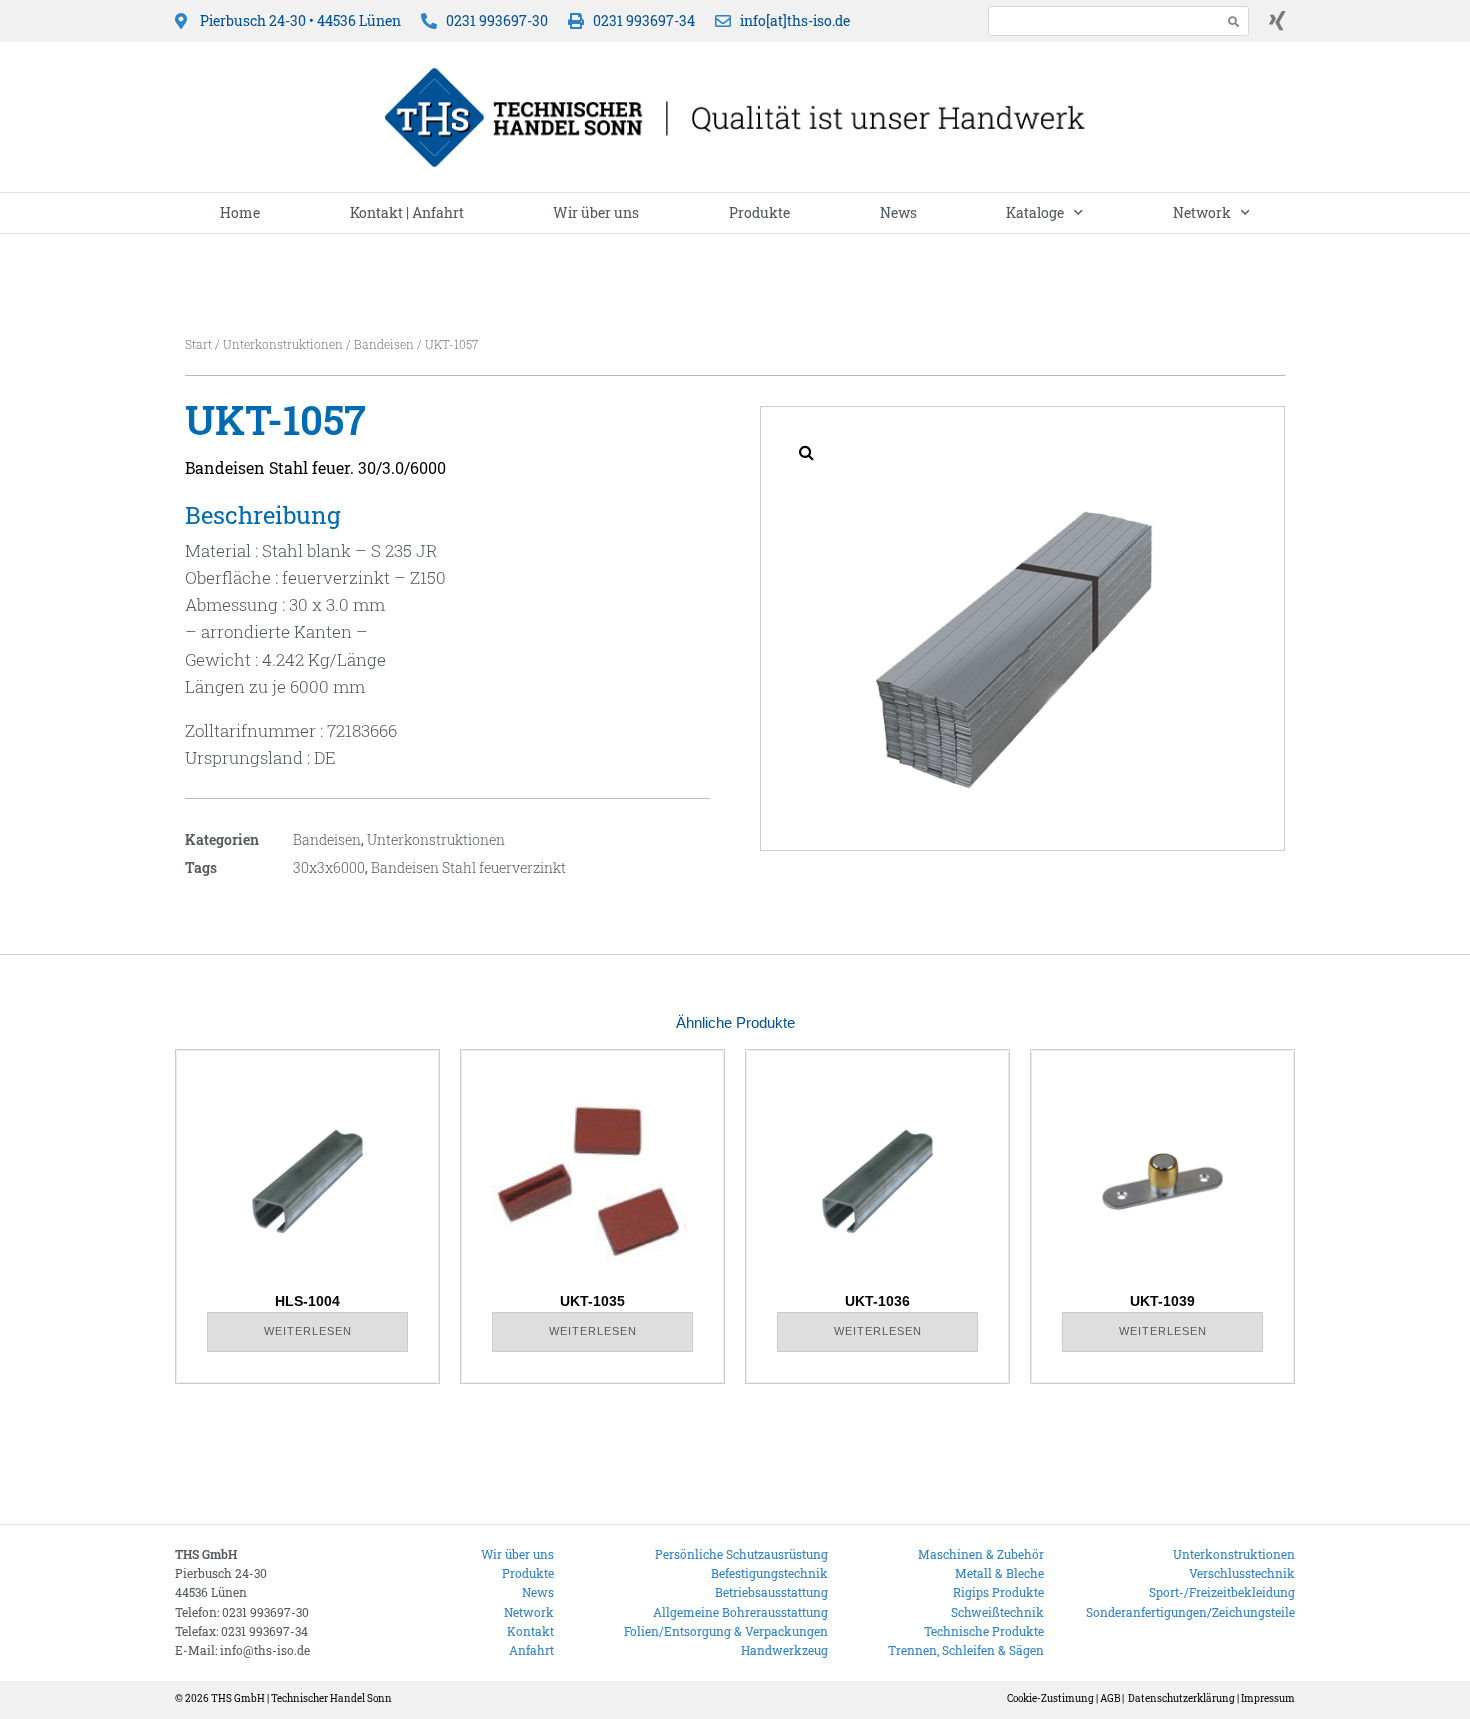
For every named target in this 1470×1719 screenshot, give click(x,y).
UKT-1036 (877, 1301)
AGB (1110, 1698)
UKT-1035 (592, 1301)
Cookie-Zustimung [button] (1050, 1698)
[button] (806, 452)
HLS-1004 (307, 1301)
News (898, 212)
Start (198, 344)
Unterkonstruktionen (283, 344)
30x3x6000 (329, 867)
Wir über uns (596, 212)
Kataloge (1035, 212)
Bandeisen (384, 344)
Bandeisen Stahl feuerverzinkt (468, 867)
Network (1202, 212)
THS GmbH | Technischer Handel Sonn (301, 1698)
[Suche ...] (1099, 20)
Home (240, 212)
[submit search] (1234, 21)
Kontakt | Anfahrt (407, 212)
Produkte (759, 212)
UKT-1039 (1162, 1301)
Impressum (1268, 1698)
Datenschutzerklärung (1181, 1698)
